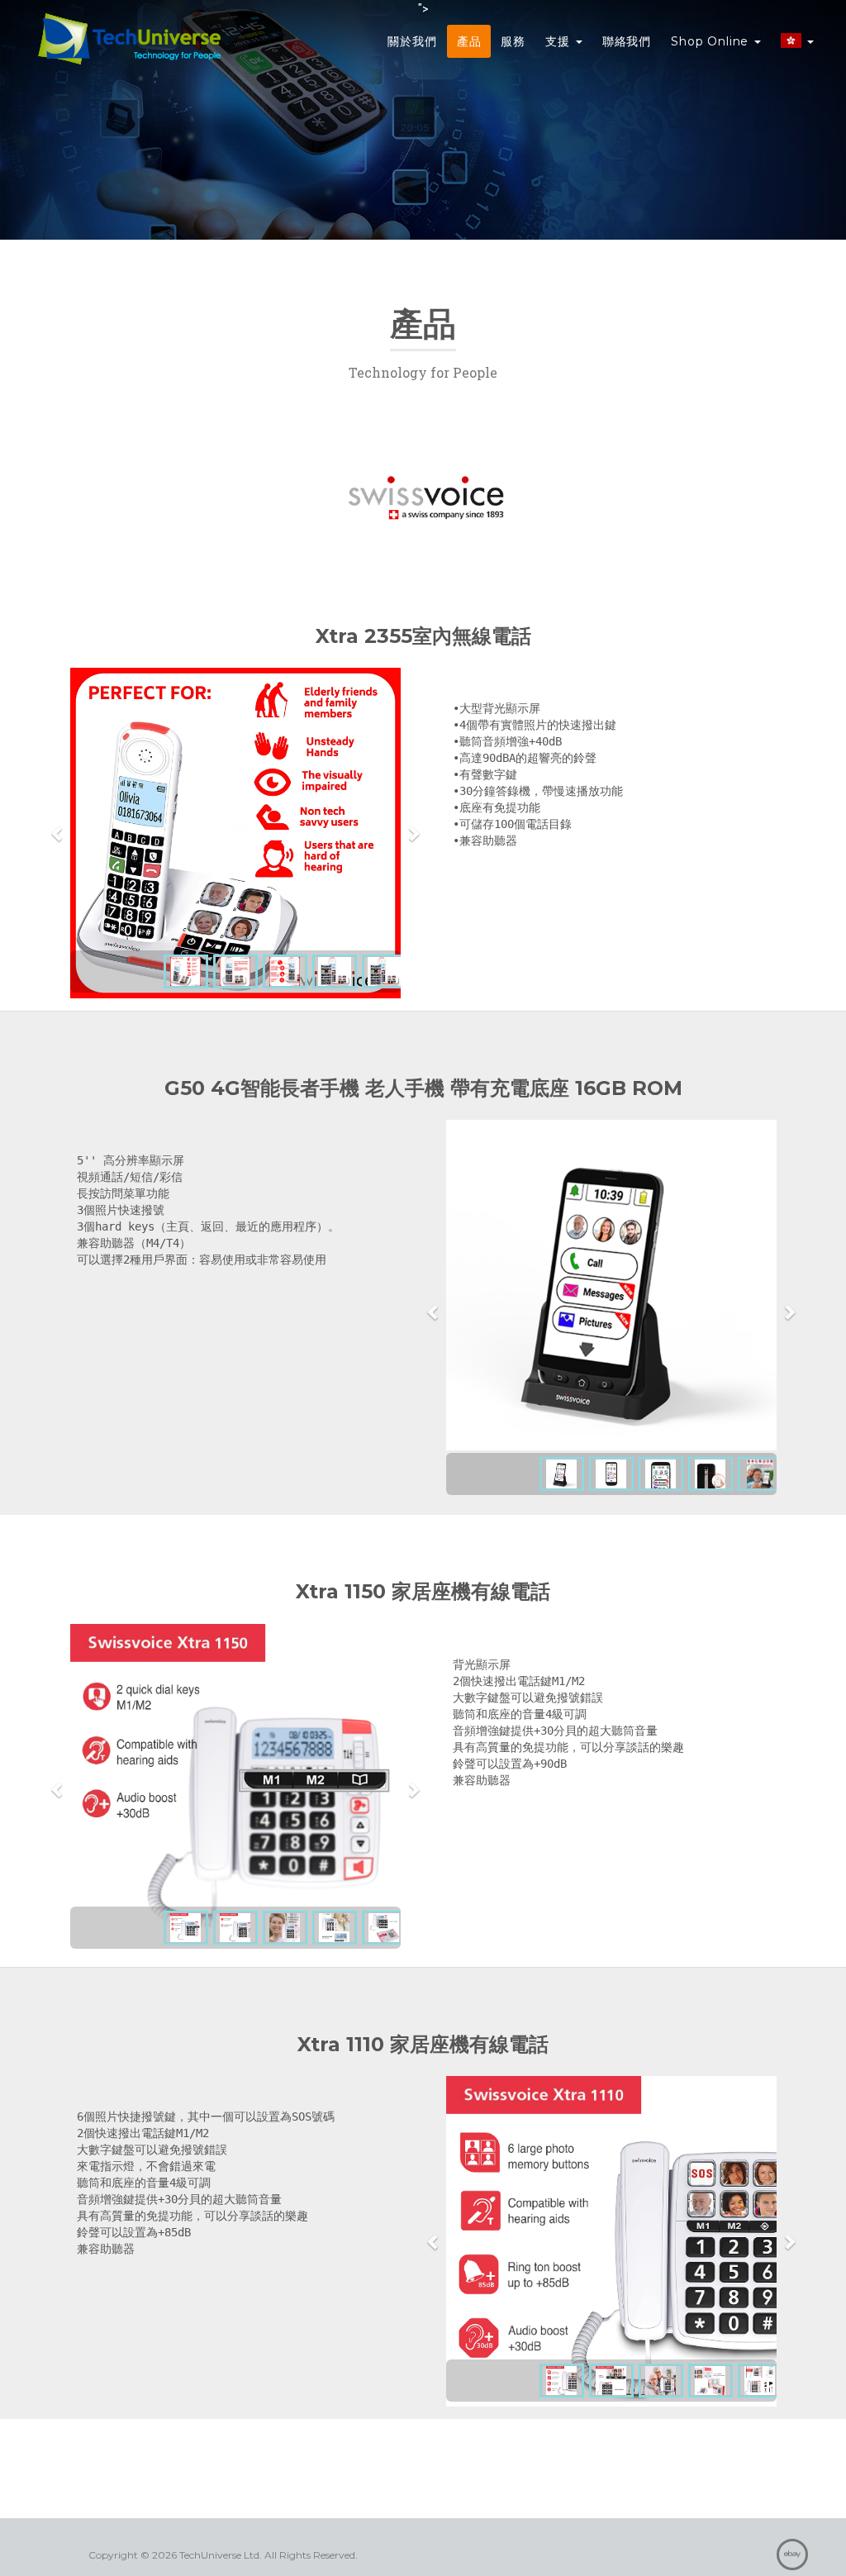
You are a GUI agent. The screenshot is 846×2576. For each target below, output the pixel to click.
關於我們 (412, 41)
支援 (560, 41)
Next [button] (413, 833)
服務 (513, 41)
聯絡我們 (627, 41)
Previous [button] (58, 833)
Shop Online (712, 41)
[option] (235, 833)
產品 (469, 41)
